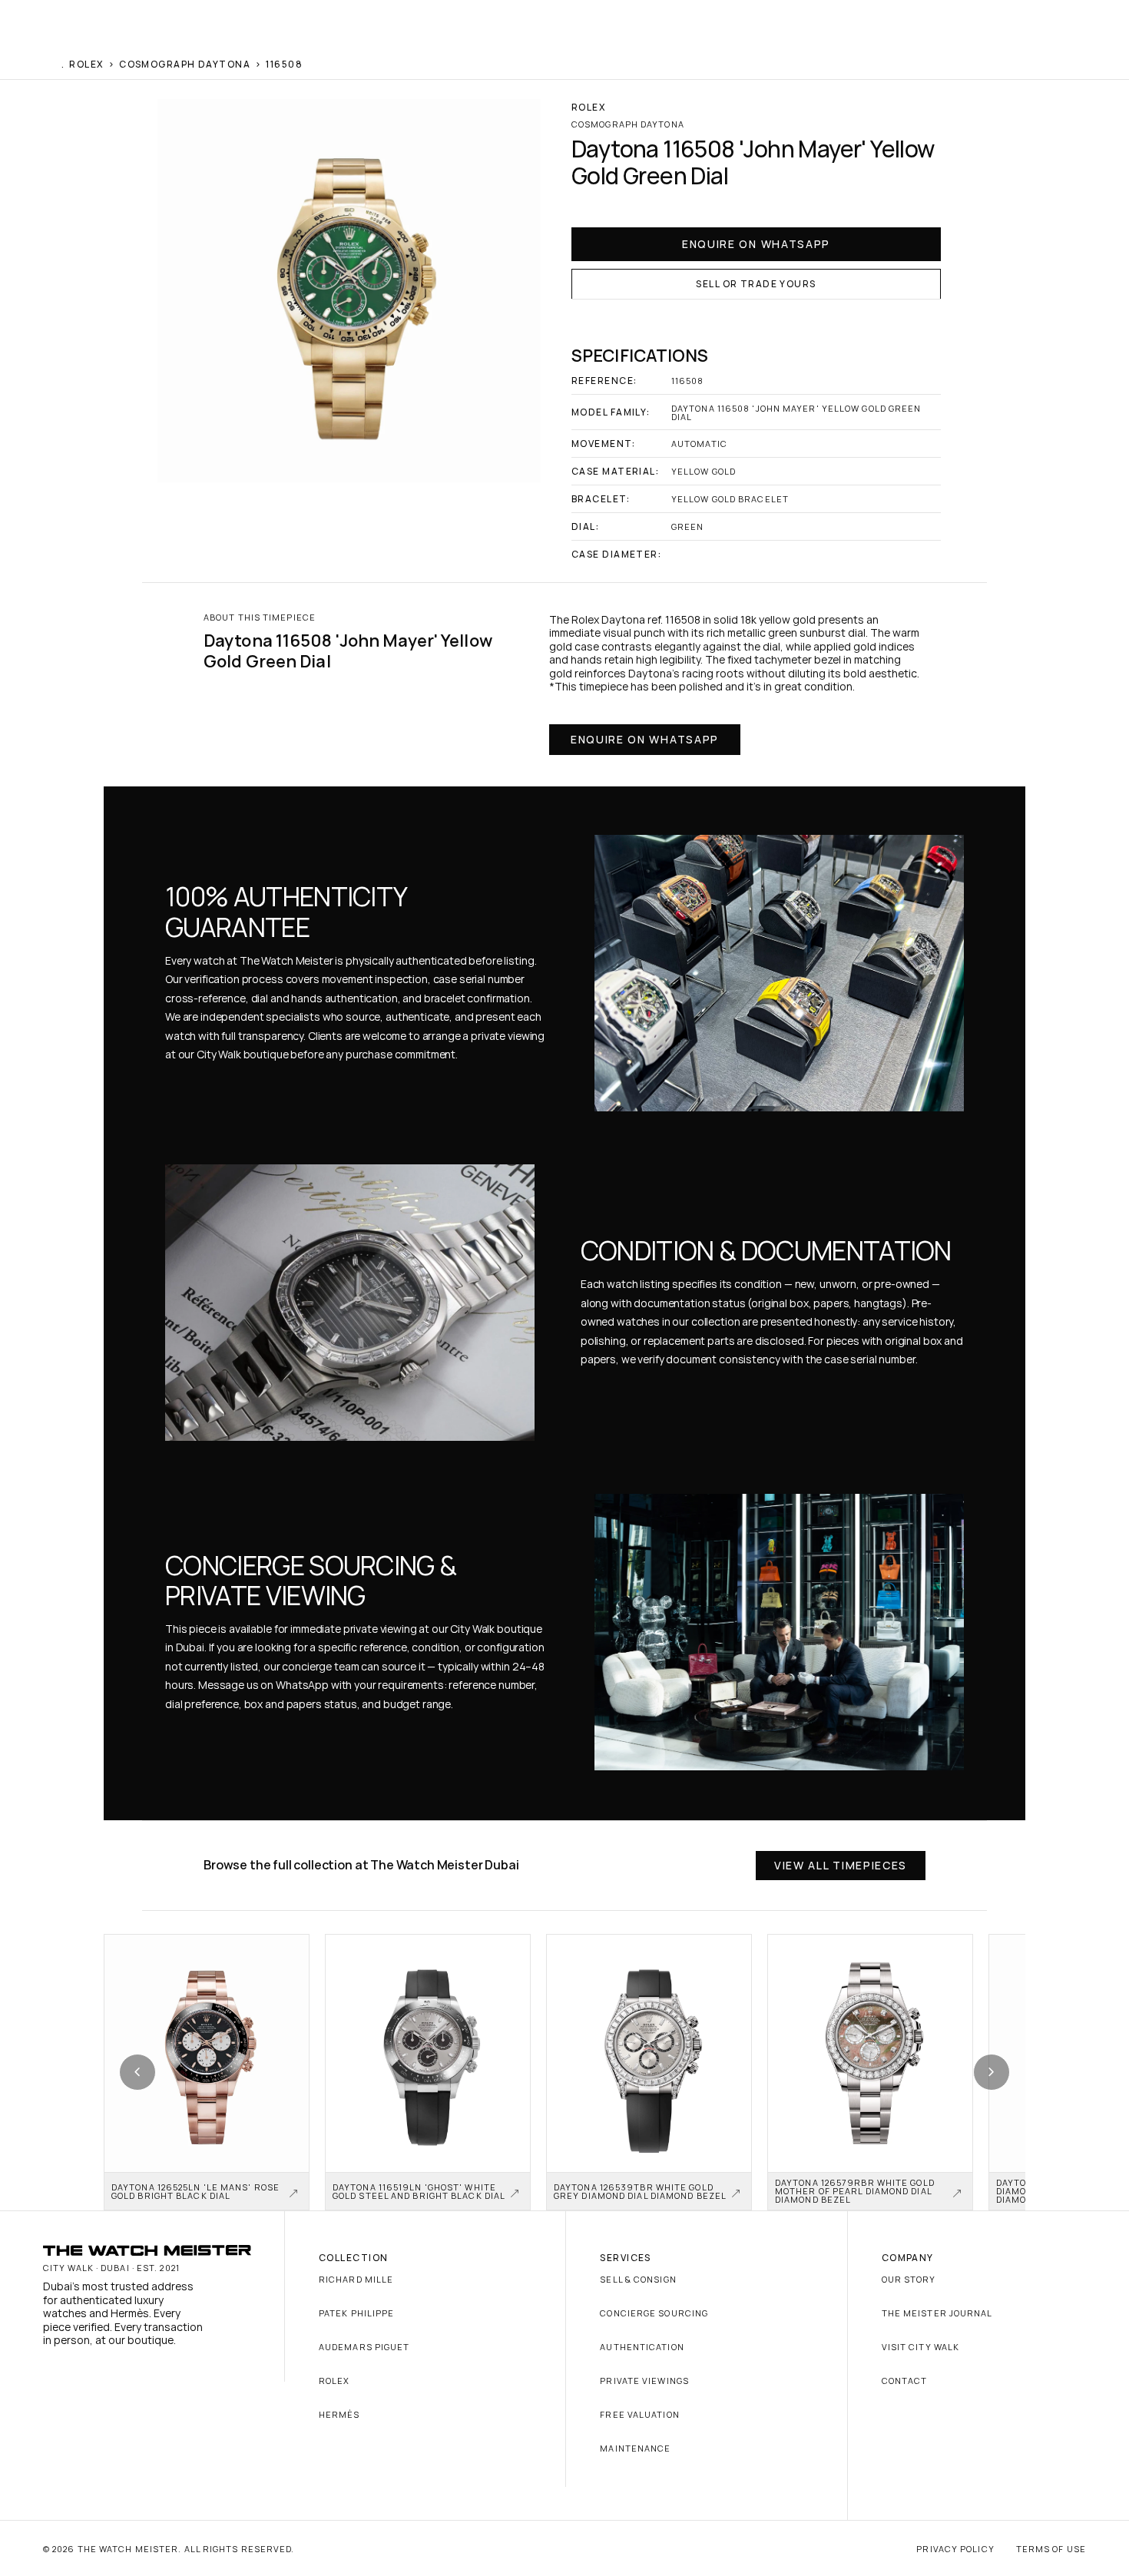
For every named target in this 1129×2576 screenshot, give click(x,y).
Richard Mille (356, 2279)
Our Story (909, 2279)
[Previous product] (137, 2072)
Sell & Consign (638, 2279)
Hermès (339, 2414)
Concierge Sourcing (654, 2313)
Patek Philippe (356, 2313)
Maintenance (635, 2448)
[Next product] (992, 2072)
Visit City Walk (921, 2347)
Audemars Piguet (364, 2347)
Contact (905, 2381)
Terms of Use (1051, 2549)
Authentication (642, 2347)
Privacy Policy (955, 2549)
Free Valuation (639, 2414)
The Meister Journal (937, 2313)
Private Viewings (644, 2381)
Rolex (334, 2381)
